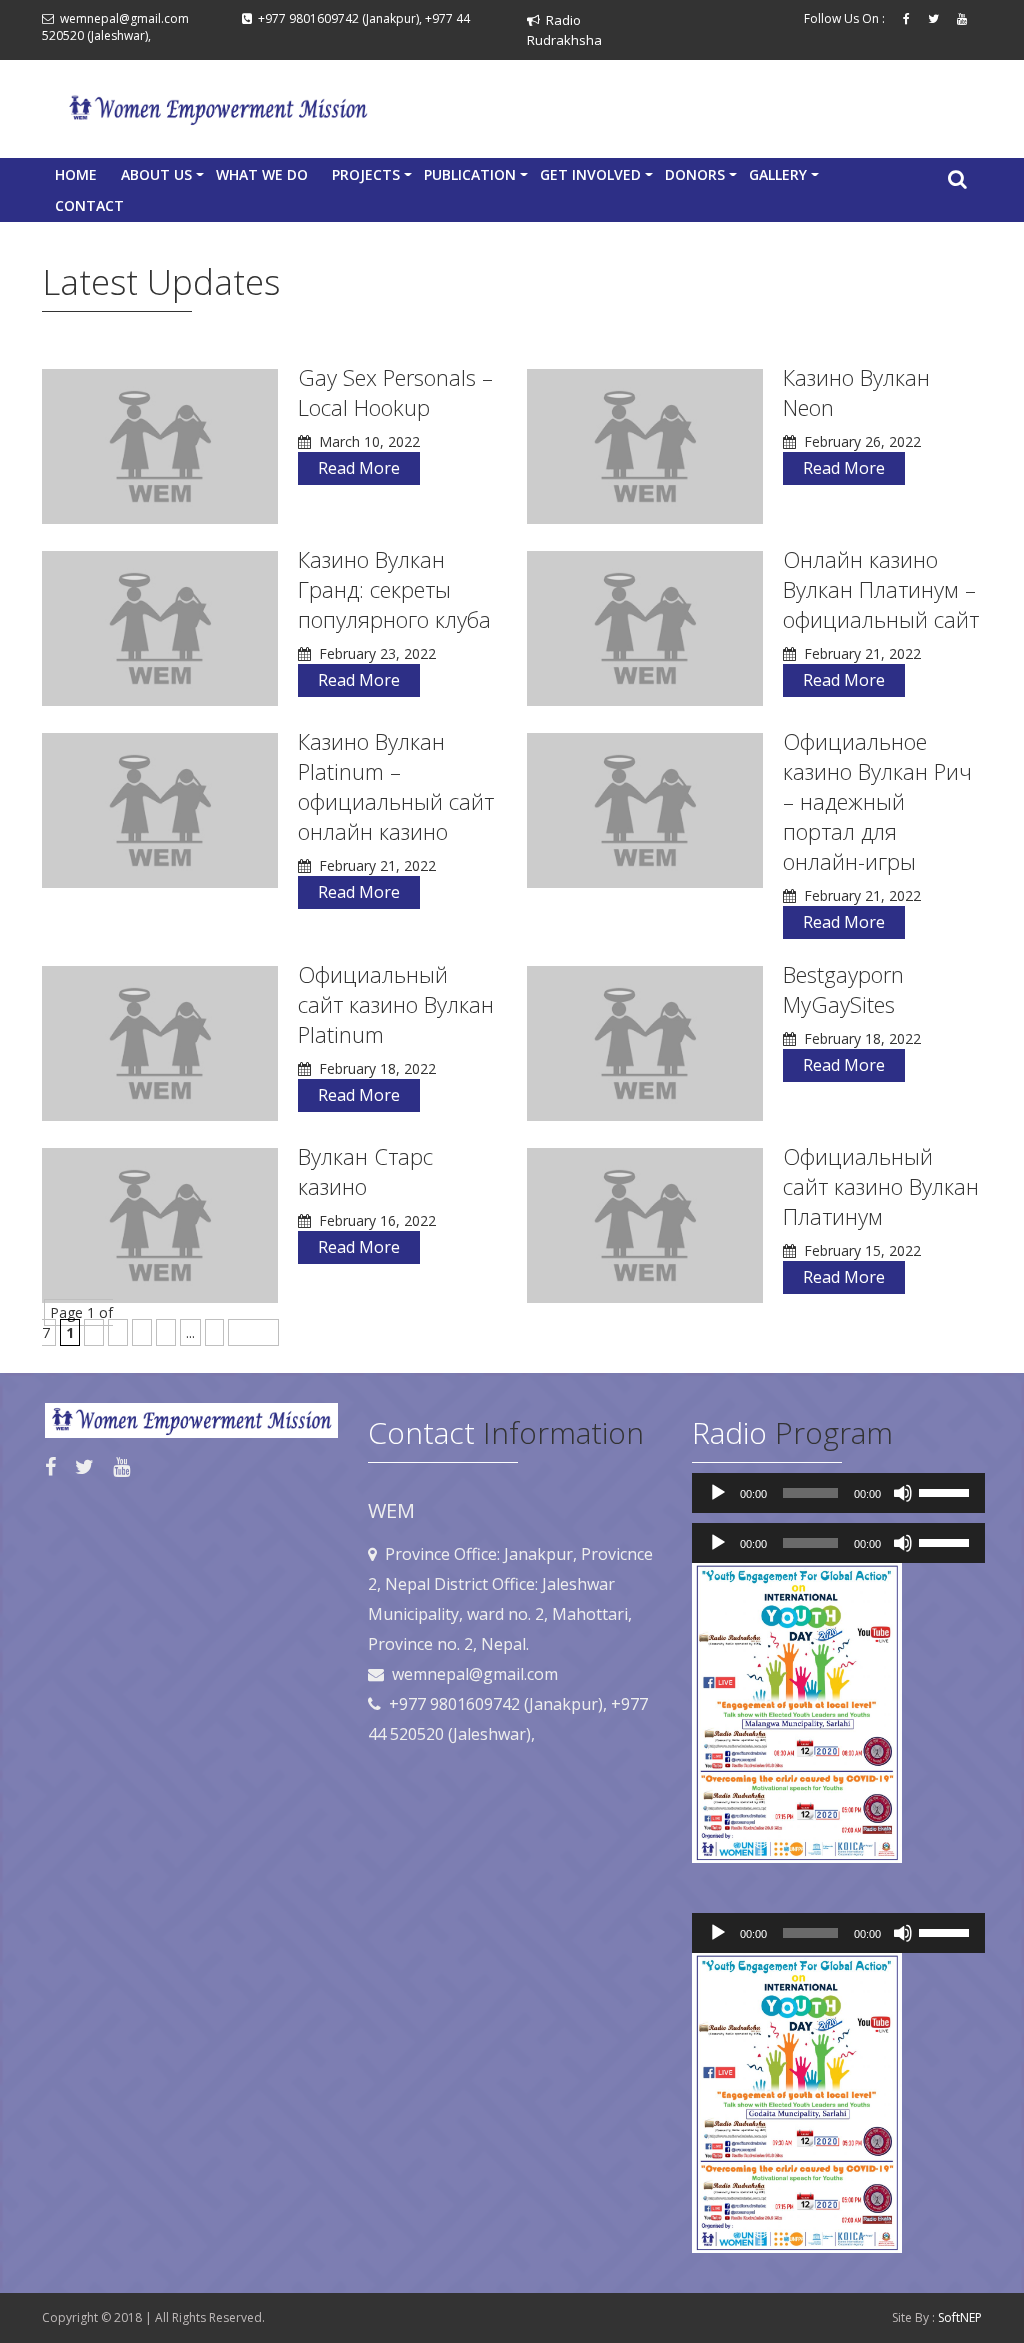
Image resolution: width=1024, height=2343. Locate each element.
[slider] (947, 1491)
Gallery (784, 177)
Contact (89, 205)
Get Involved (596, 177)
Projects (372, 177)
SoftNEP (960, 2317)
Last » (253, 1332)
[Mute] (903, 1493)
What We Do (262, 174)
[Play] (718, 1493)
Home (76, 174)
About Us (162, 177)
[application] (838, 1493)
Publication (476, 177)
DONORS (701, 177)
